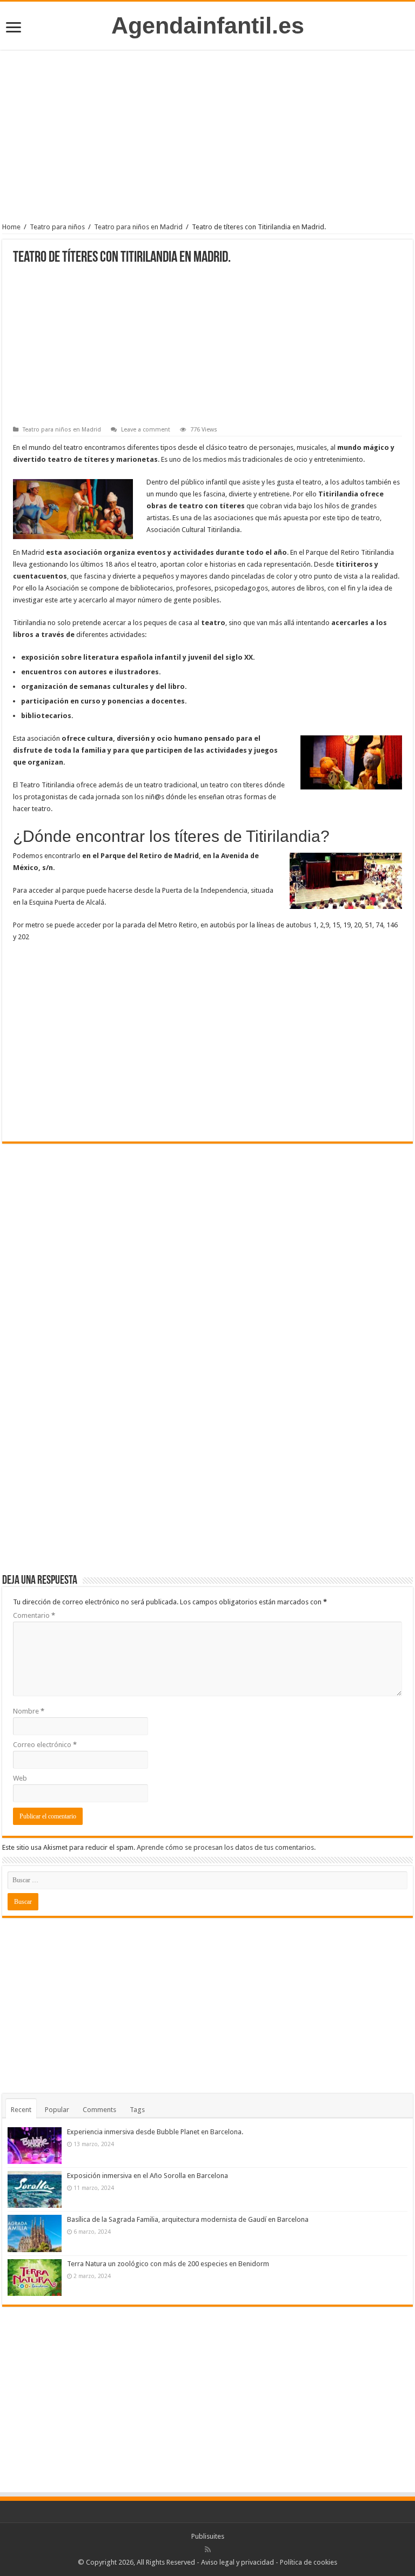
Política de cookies (309, 2562)
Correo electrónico (45, 1745)
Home (11, 227)
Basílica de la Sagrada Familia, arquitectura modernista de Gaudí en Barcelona (188, 2219)
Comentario (34, 1615)
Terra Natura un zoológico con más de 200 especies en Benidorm (168, 2264)
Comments (99, 2110)
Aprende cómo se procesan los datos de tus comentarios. (226, 1847)
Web (20, 1778)
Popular (57, 2110)
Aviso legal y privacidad (237, 2562)
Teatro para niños (57, 227)
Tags (137, 2110)
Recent (21, 2110)
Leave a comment (146, 430)
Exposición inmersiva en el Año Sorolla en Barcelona (148, 2176)
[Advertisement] (207, 139)
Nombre (29, 1711)
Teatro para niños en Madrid (138, 227)
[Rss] (208, 2550)
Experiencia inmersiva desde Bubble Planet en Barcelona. (155, 2132)
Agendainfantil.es (208, 25)
